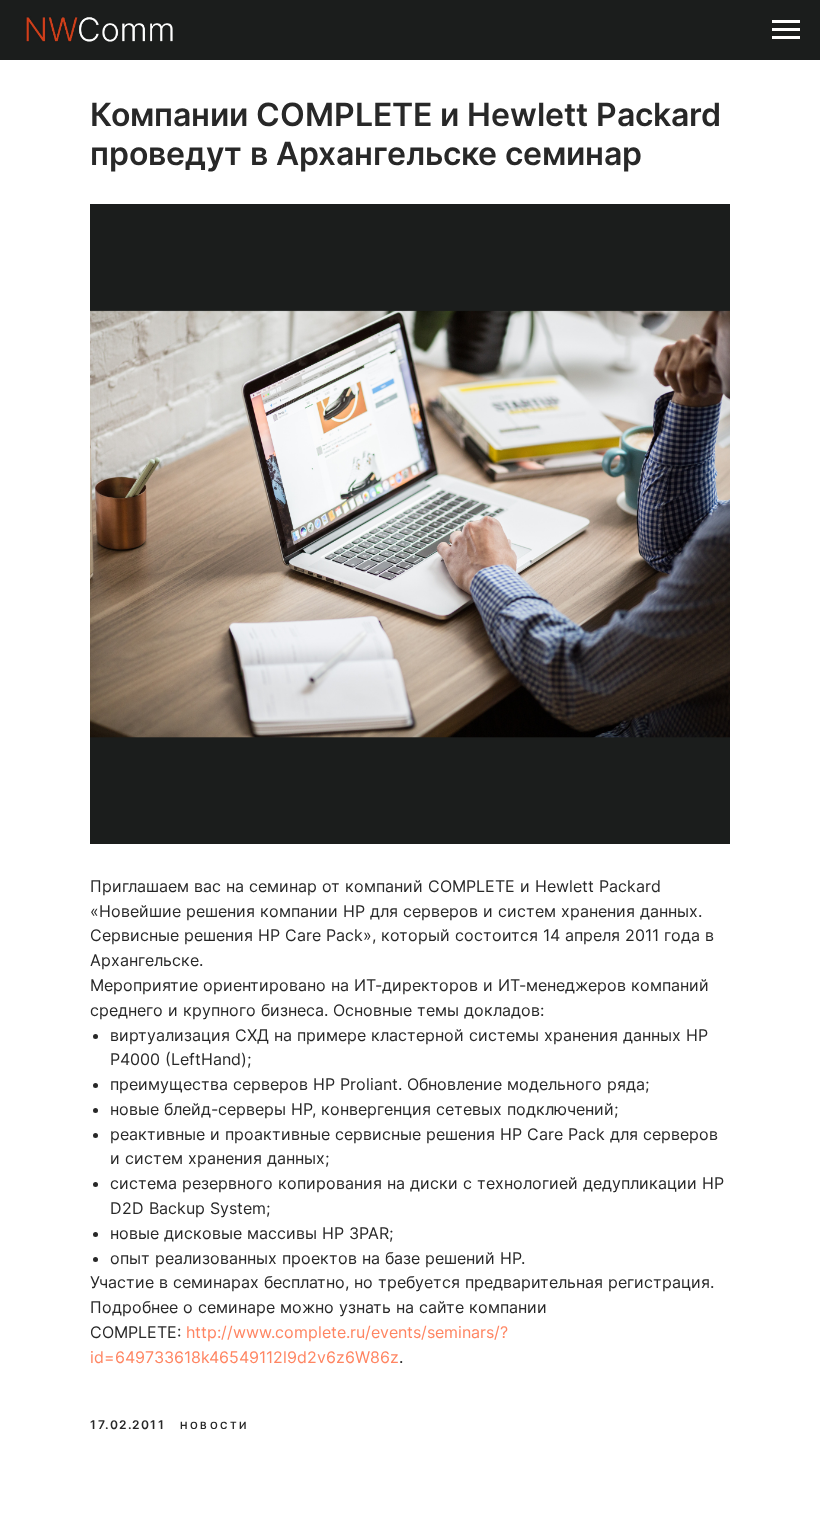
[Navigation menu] (786, 30)
